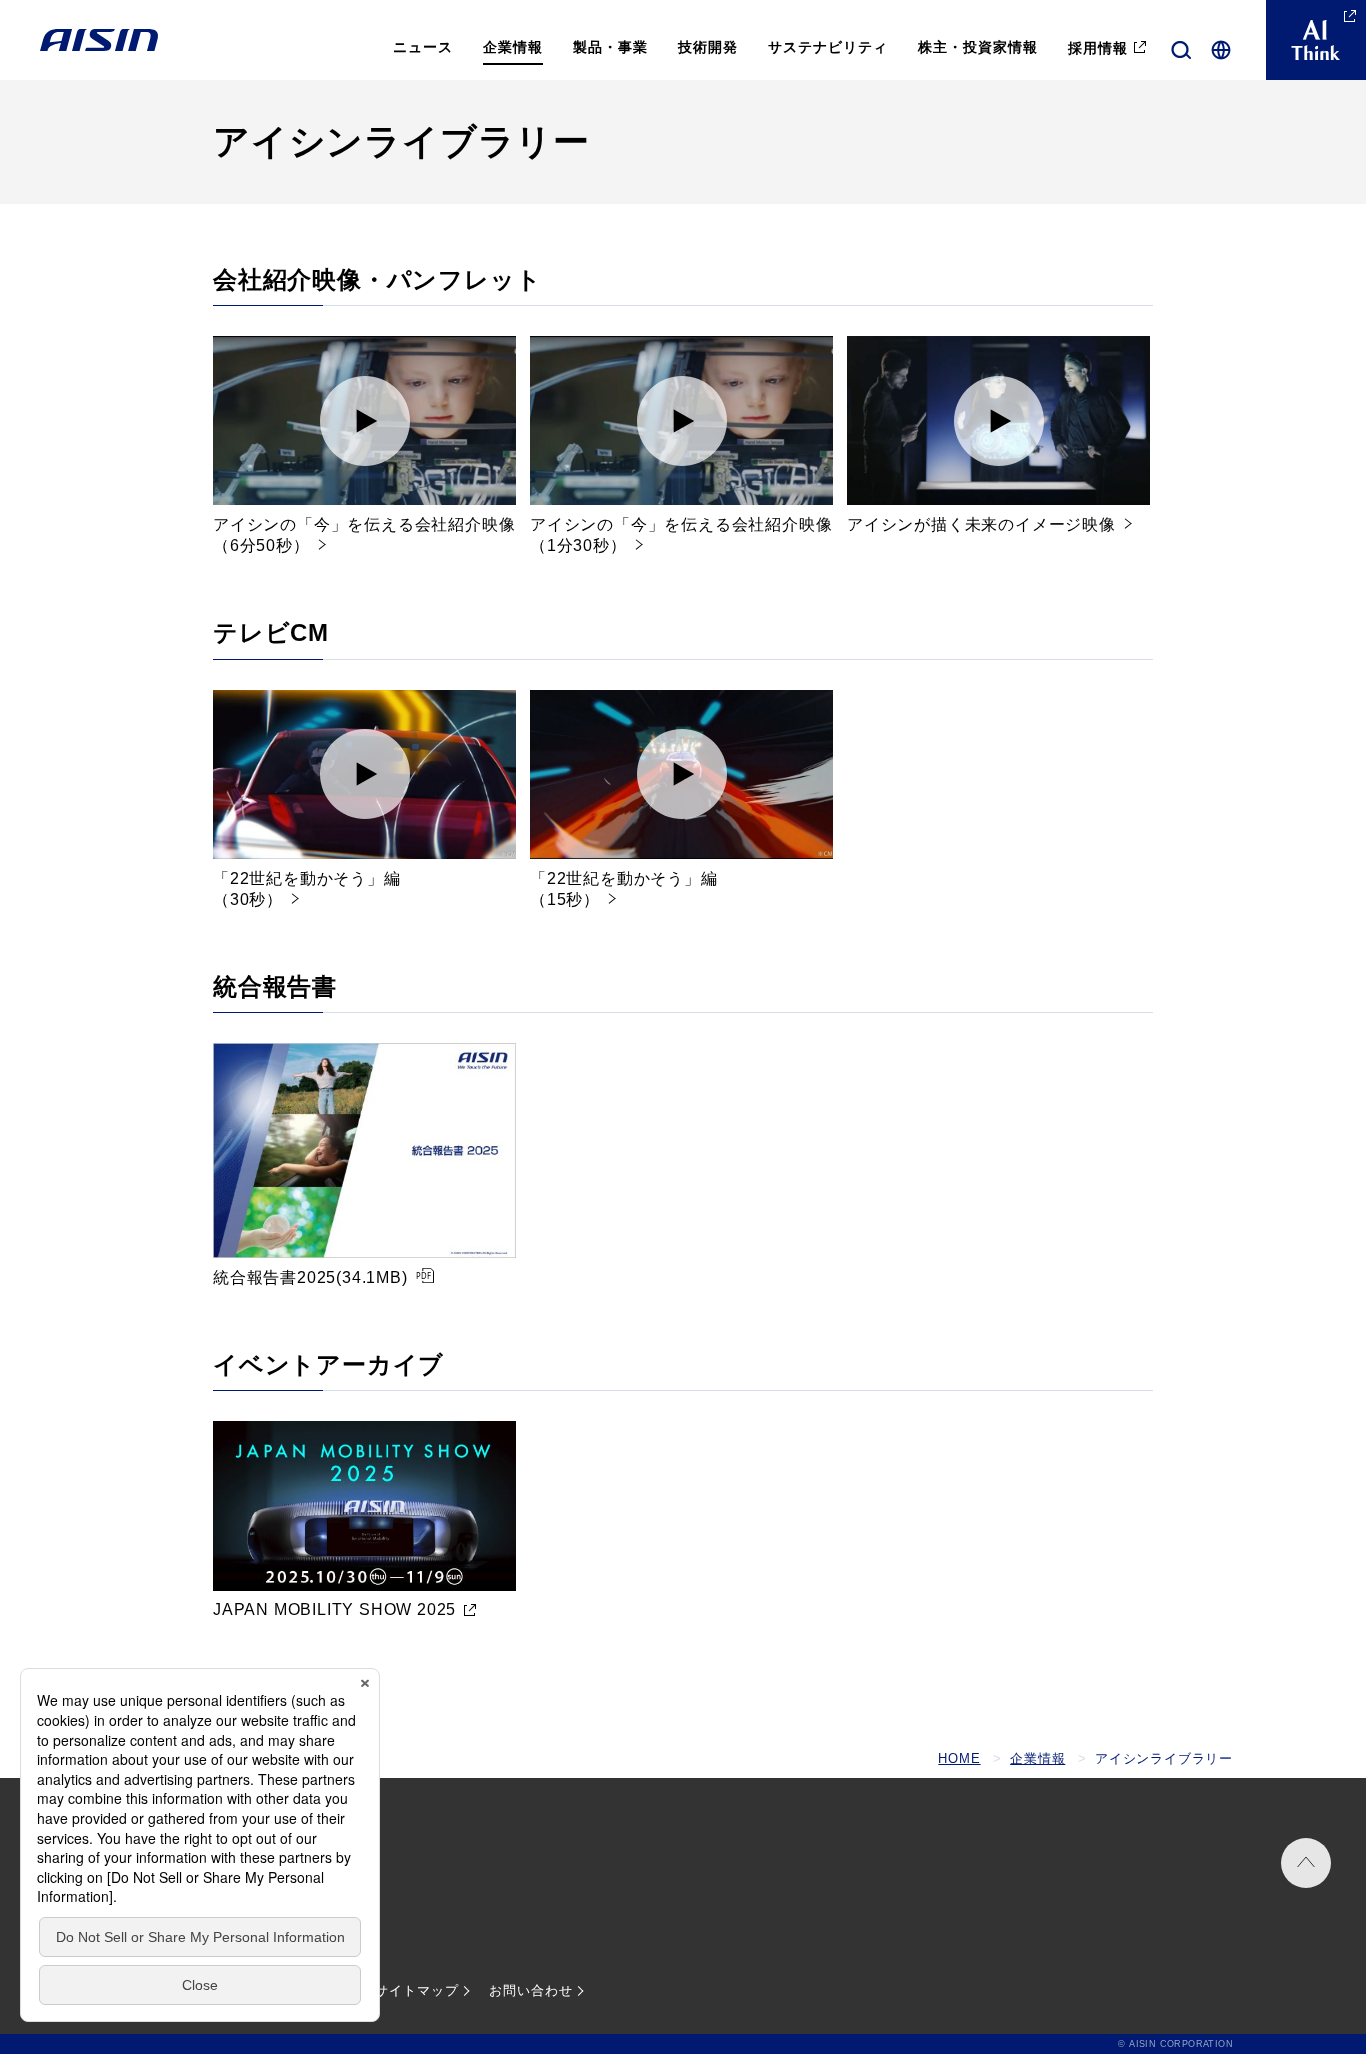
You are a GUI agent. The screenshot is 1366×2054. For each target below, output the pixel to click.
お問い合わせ (531, 1990)
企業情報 (1037, 1758)
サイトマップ (417, 1990)
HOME (959, 1758)
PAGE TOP (1306, 1863)
